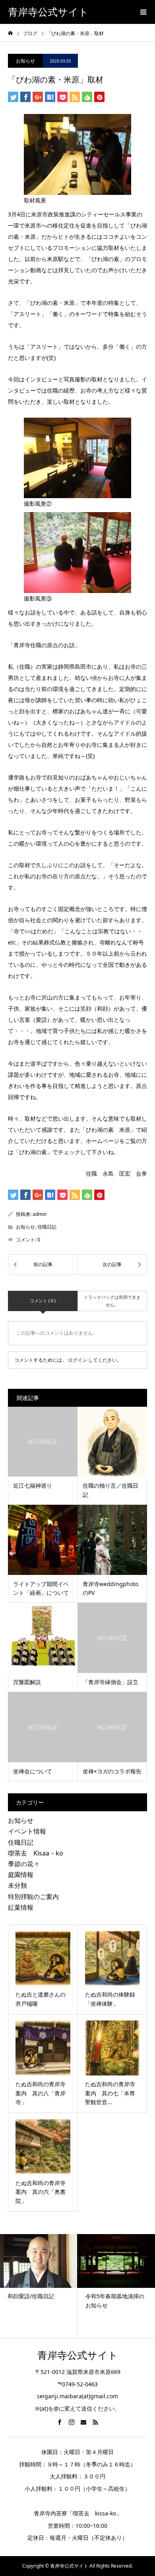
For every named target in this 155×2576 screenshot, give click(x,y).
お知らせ (25, 61)
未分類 (17, 1885)
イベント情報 (27, 1831)
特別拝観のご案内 (33, 1897)
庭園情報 (21, 1875)
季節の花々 (24, 1864)
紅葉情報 (21, 1907)
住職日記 (47, 1227)
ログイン (77, 1360)
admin (40, 1214)
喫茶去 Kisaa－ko (36, 1853)
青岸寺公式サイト (48, 12)
